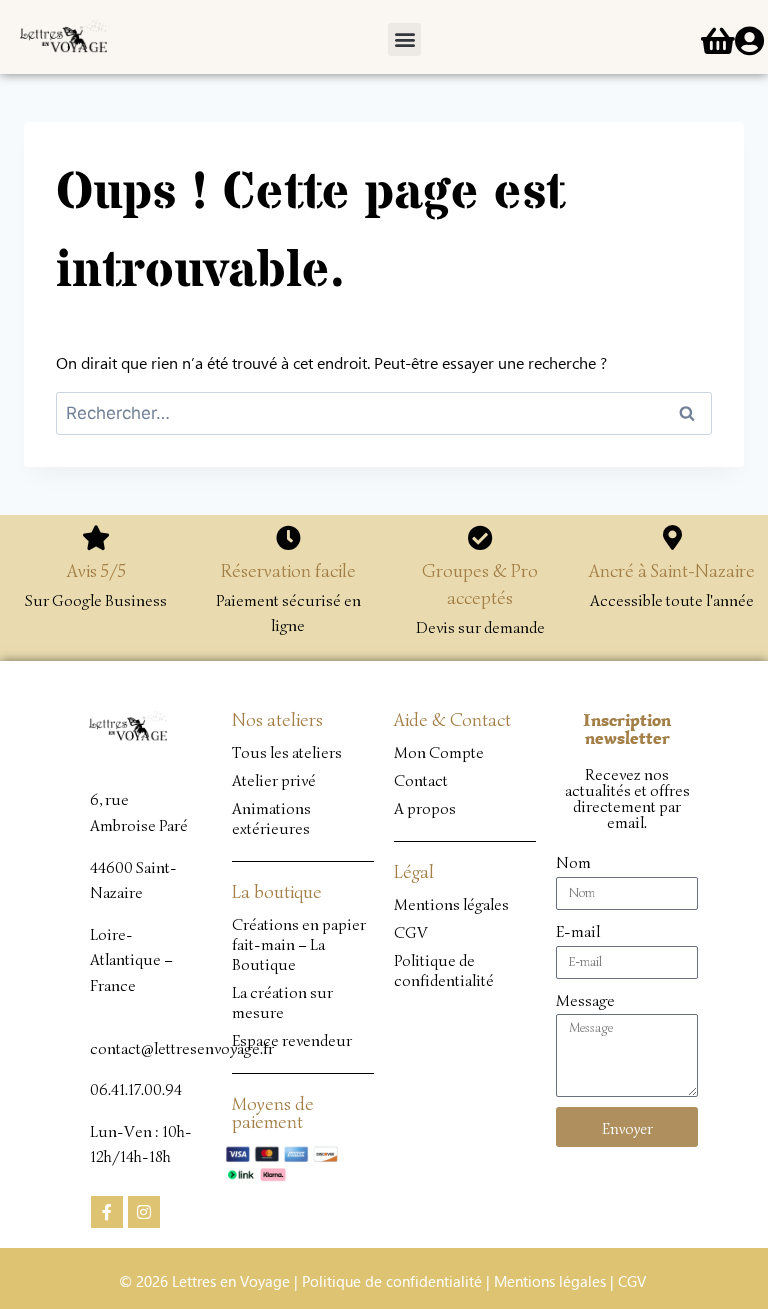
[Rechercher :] (384, 412)
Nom (573, 863)
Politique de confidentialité (444, 971)
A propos (425, 809)
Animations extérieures (271, 819)
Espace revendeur (292, 1041)
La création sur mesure (282, 1003)
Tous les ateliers (287, 753)
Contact (421, 781)
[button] (404, 39)
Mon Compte (439, 753)
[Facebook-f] (107, 1212)
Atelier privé (274, 781)
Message (585, 1001)
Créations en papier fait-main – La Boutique (299, 945)
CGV (411, 933)
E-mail (578, 932)
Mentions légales (451, 905)
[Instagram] (144, 1212)
